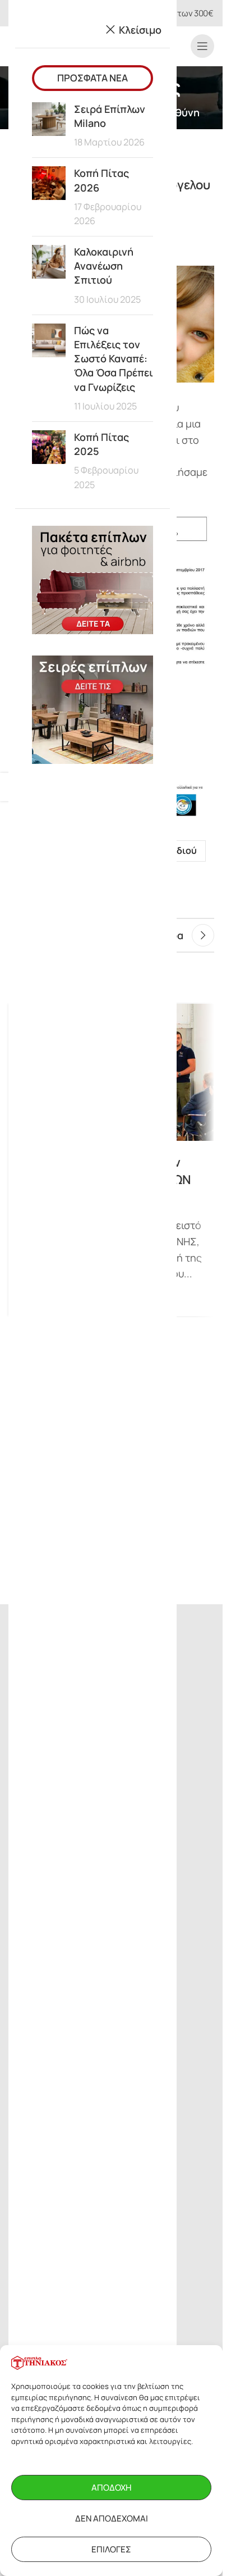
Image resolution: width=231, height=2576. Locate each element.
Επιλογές (111, 2549)
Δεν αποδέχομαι (112, 2518)
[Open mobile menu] (202, 46)
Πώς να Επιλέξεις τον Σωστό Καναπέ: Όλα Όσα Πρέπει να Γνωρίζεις (114, 359)
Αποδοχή (111, 2488)
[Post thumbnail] (49, 126)
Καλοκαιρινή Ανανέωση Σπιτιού (104, 266)
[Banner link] (93, 580)
